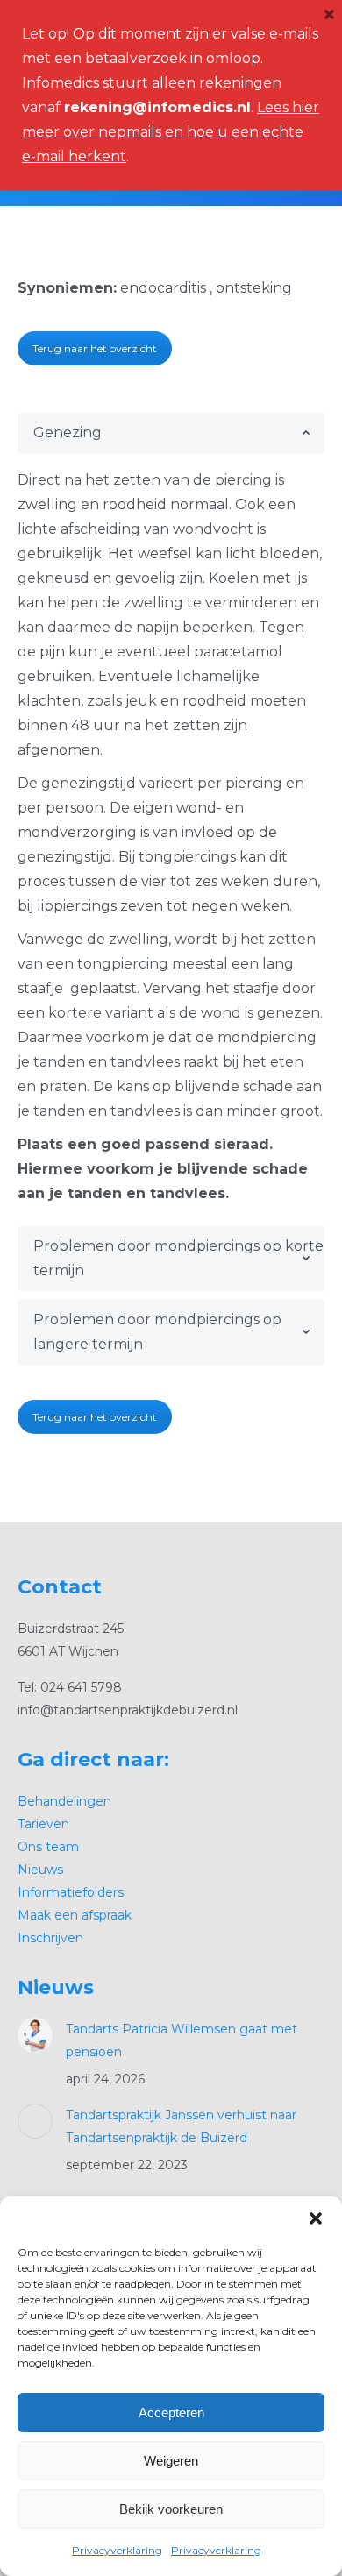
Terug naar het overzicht (95, 348)
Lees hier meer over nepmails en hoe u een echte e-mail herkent (171, 132)
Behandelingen (64, 1801)
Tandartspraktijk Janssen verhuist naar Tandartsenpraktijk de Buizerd (181, 2126)
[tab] (171, 433)
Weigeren (171, 2461)
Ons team (48, 1847)
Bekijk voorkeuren (171, 2509)
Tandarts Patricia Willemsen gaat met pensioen (182, 2040)
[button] (316, 2218)
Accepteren (171, 2413)
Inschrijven (50, 1938)
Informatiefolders (71, 1892)
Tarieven (43, 1824)
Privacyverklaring (117, 2550)
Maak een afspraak (75, 1915)
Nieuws (40, 1870)
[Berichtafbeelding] (35, 2035)
